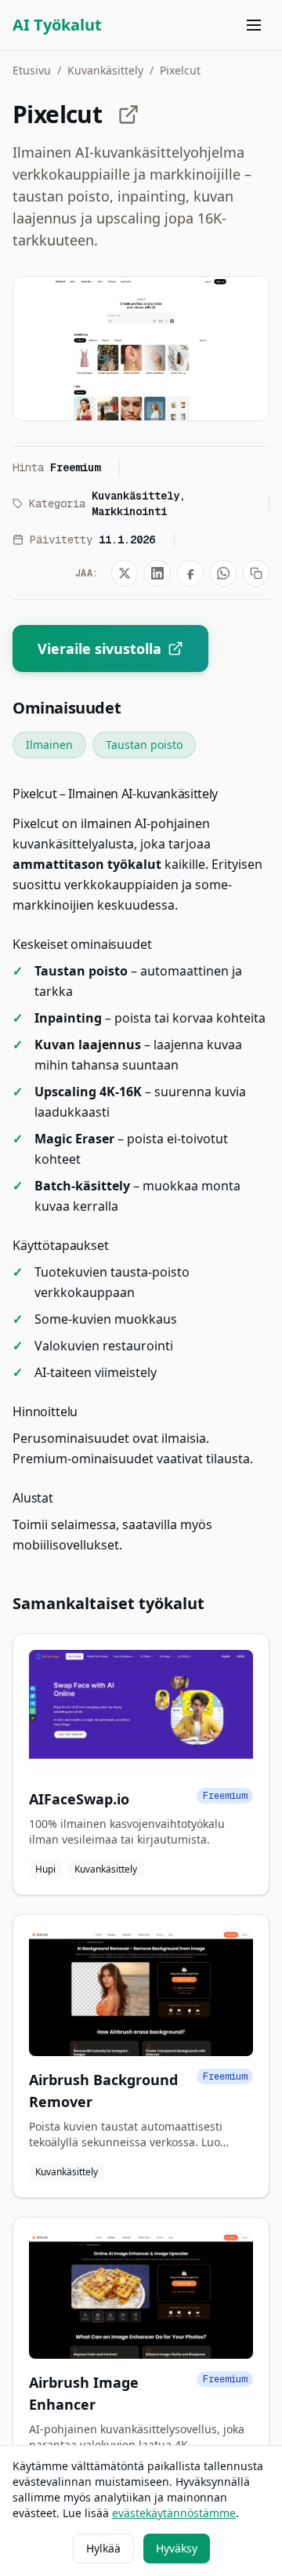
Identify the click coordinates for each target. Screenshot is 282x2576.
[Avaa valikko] (254, 25)
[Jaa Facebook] (190, 573)
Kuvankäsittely (105, 70)
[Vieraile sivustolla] (128, 114)
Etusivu (32, 70)
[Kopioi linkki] (256, 573)
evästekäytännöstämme (174, 2513)
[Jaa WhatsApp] (223, 573)
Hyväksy (177, 2548)
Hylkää (103, 2548)
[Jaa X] (125, 573)
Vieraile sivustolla (99, 649)
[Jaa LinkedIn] (157, 573)
